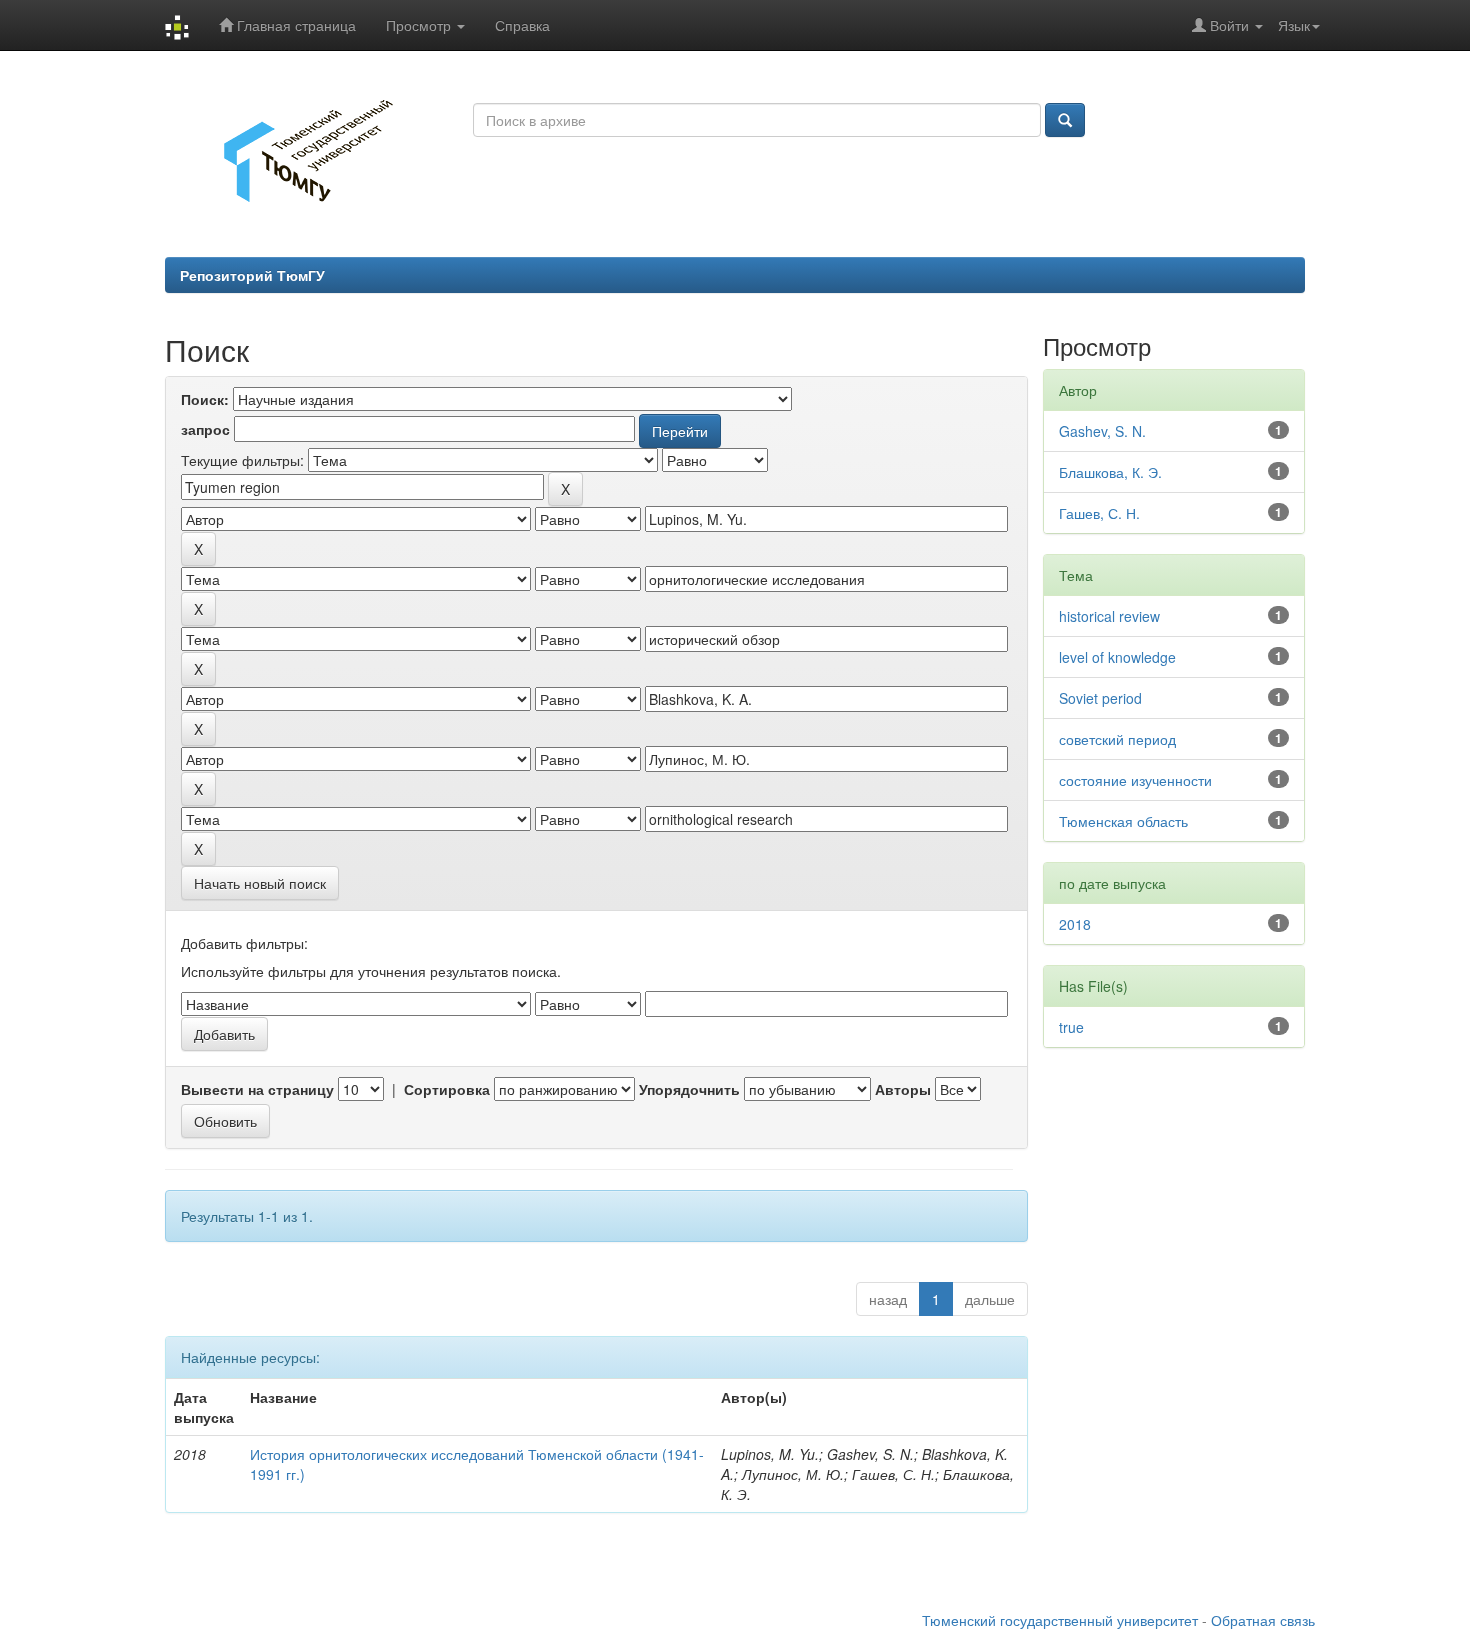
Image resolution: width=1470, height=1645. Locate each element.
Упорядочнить (689, 1089)
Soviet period (1100, 698)
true (1071, 1027)
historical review (1109, 616)
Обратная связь (1263, 1620)
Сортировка (447, 1089)
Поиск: (205, 399)
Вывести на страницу (257, 1089)
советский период (1117, 739)
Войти (1229, 25)
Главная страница (294, 25)
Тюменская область (1123, 821)
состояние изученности (1135, 780)
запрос (205, 429)
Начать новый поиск (260, 883)
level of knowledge (1117, 657)
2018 (1075, 924)
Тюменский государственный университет (1060, 1620)
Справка (522, 25)
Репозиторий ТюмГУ (252, 275)
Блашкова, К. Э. (1110, 472)
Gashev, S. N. (1102, 431)
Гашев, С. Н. (1099, 513)
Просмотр (420, 25)
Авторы (903, 1089)
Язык (1294, 25)
